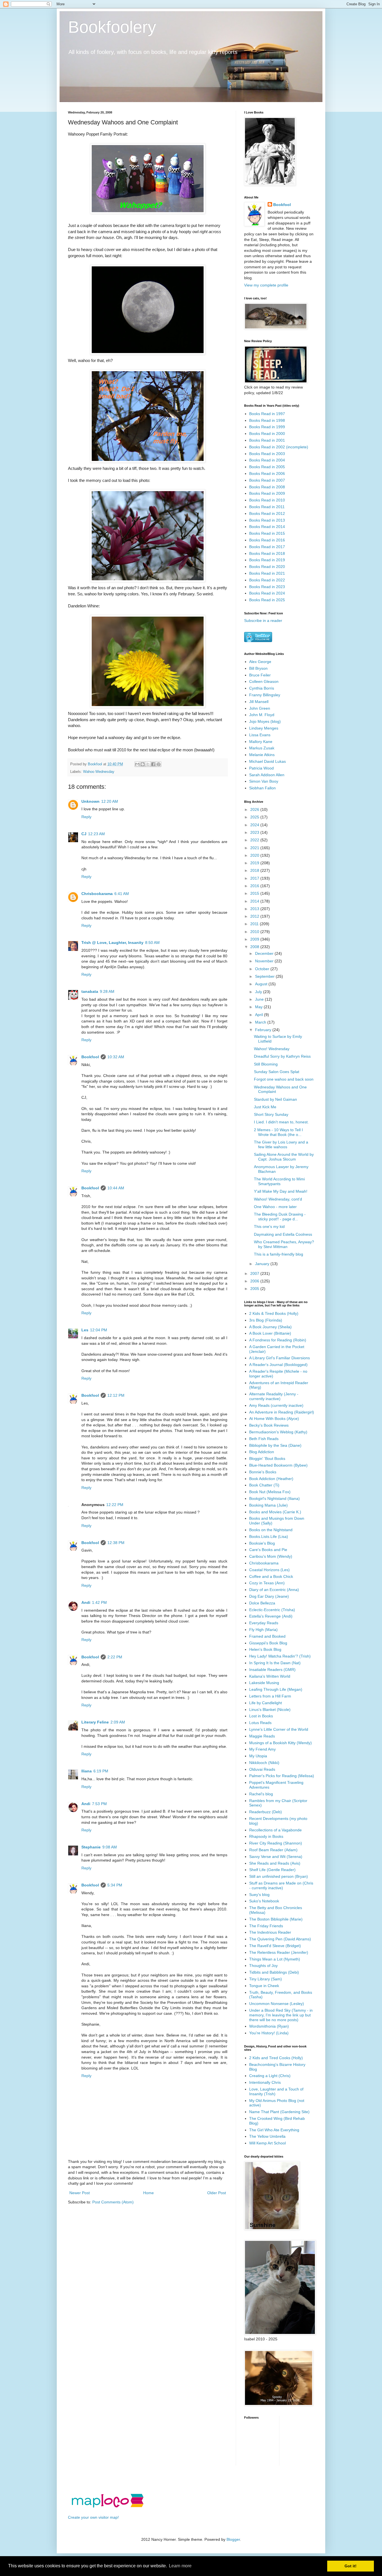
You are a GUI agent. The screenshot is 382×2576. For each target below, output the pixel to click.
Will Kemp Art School (267, 2143)
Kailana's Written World (270, 1676)
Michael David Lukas (267, 761)
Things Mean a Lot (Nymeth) (275, 1959)
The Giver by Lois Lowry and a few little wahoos (281, 1144)
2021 (255, 848)
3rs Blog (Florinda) (266, 1320)
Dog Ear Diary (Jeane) (269, 1596)
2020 (255, 855)
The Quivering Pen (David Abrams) (280, 1939)
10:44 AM (116, 1188)
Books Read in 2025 (267, 600)
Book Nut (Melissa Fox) (270, 1492)
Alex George (260, 662)
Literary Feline (95, 1722)
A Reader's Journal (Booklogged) (278, 1365)
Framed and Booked (267, 1636)
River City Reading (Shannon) (276, 1843)
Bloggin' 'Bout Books (267, 1459)
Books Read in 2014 (267, 527)
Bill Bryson (258, 668)
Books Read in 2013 (267, 520)
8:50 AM (152, 943)
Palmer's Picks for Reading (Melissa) (282, 1776)
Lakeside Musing (264, 1683)
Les (85, 1330)
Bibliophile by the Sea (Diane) (275, 1445)
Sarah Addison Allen (267, 775)
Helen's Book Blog (265, 1649)
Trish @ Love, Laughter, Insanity (112, 943)
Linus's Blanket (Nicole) (270, 1710)
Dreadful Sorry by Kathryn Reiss (282, 1056)
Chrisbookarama (97, 894)
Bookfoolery (112, 27)
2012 (255, 916)
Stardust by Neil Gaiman (275, 1099)
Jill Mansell (259, 702)
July (259, 992)
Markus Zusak (262, 748)
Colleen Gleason (264, 681)
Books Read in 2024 (267, 593)
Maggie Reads (262, 1736)
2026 (255, 809)
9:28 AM (107, 991)
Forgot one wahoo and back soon (284, 1079)
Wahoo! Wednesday (272, 1049)
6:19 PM (101, 1771)
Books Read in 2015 (267, 533)
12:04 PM (99, 1330)
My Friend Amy (262, 1749)
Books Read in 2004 (267, 460)
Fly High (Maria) (263, 1630)
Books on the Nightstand (271, 1530)
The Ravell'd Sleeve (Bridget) (275, 1946)
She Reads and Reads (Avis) (275, 1863)
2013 (255, 909)
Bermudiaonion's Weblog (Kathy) (278, 1432)
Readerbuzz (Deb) (266, 1812)
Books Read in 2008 (267, 487)
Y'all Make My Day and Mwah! (281, 1191)
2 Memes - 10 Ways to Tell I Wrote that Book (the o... (278, 1132)
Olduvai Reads (262, 1769)
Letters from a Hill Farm (270, 1696)
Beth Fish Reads (264, 1439)
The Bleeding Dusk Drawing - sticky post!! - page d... (280, 1217)
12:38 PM (116, 1543)
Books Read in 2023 (267, 587)
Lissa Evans (260, 735)
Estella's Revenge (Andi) (271, 1616)
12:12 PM (116, 1395)
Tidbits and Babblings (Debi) (274, 1972)
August (262, 984)
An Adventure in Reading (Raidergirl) (282, 1412)
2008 (255, 947)
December (265, 953)
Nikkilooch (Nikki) (264, 1763)
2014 (255, 901)
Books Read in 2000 (267, 434)
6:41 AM (122, 894)
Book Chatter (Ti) (264, 1485)
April (260, 1015)
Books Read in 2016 (267, 540)
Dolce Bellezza (262, 1603)
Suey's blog (259, 1895)
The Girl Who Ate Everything (274, 2130)
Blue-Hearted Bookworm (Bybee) (278, 1465)
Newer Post (80, 2193)
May (259, 1007)
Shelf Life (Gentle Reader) (272, 1870)
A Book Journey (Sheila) (270, 1327)
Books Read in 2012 (267, 513)
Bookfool (90, 1057)
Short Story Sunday (271, 1114)
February (264, 1030)
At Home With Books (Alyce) (274, 1419)
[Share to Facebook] (153, 764)
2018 (255, 870)
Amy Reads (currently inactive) (276, 1405)
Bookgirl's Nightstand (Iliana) (274, 1498)
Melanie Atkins (262, 755)
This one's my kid (269, 1227)
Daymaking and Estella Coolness (283, 1234)
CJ (84, 834)
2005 (255, 1289)
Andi (86, 1602)
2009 (255, 939)
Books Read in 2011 (267, 507)
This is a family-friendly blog (279, 1254)
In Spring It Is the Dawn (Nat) (275, 1663)
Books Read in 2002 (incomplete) (279, 447)
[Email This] (137, 764)
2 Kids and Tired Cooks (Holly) (276, 2058)
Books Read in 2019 (267, 560)
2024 (255, 825)
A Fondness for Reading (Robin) (278, 1340)
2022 (255, 840)
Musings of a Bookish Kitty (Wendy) (280, 1743)
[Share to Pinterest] (159, 764)
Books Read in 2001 (267, 440)
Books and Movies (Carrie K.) (275, 1512)
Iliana (87, 1771)
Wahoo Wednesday (99, 772)
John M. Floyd (262, 715)
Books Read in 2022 (267, 580)
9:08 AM (110, 1847)
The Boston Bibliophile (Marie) (276, 1919)
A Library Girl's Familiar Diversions (280, 1358)
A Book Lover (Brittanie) (270, 1333)
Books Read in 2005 (267, 467)
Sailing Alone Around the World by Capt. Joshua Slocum (284, 1157)
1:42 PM (99, 1602)
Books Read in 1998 (267, 420)
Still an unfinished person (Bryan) (279, 1876)
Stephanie (91, 1847)
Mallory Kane (261, 742)
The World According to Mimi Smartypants (279, 1181)
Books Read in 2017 (267, 547)
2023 (255, 832)
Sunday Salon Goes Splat (277, 1072)
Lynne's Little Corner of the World (279, 1729)
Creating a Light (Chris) (270, 2076)
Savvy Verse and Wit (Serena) (276, 1857)
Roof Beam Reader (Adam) (273, 1850)
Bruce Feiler (260, 675)
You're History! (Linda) (269, 2033)
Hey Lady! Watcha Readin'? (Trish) (280, 1656)
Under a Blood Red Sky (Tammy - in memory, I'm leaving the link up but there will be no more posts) (281, 2015)
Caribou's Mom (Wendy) (271, 1556)
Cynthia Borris (262, 688)
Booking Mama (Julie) (268, 1505)
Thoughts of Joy (263, 1966)
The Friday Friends (266, 1926)
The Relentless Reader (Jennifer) (279, 1952)
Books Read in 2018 (267, 553)
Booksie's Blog (262, 1543)
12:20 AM (110, 801)
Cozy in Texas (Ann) (267, 1583)
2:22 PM (115, 1657)
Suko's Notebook (264, 1901)
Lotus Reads (260, 1723)
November (265, 961)
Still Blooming (266, 1064)
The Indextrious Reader (270, 1932)
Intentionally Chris (265, 2082)
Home (148, 2193)
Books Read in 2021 (267, 573)
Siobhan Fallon (262, 788)
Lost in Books (261, 1716)
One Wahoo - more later (275, 1207)
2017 (255, 878)
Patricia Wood (261, 768)
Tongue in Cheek (264, 1986)
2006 (255, 1281)
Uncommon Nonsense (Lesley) (277, 2004)
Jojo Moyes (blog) (265, 721)
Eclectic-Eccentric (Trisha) (272, 1610)
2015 (255, 893)
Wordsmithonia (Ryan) (269, 2026)
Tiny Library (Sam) (266, 1979)
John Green (260, 708)
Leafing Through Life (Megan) (276, 1689)
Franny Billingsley (265, 695)
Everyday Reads (264, 1623)
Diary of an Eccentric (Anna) (274, 1590)
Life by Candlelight (266, 1703)
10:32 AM (116, 1057)
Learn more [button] (180, 2566)
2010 (255, 932)
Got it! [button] (351, 2566)
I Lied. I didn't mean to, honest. (281, 1122)
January (263, 1264)
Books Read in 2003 (267, 454)
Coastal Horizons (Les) (269, 1570)
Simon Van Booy (264, 781)
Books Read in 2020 (267, 567)
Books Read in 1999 (267, 427)
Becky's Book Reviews (269, 1425)
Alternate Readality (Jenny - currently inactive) (274, 1396)
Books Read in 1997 (267, 414)
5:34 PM (115, 1885)
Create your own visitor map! (93, 2517)
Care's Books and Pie (268, 1550)
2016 (255, 886)
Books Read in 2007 (267, 480)
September (265, 976)
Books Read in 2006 (267, 473)
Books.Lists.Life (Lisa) (269, 1536)
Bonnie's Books (263, 1472)
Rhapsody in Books (266, 1836)
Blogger (233, 2539)
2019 (255, 863)
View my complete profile (266, 285)
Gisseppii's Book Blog (268, 1643)
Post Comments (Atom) (113, 2202)
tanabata (90, 991)
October (263, 969)
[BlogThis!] (143, 764)
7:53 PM (99, 1804)
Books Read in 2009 (267, 493)
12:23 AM (96, 834)
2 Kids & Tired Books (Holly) (274, 1313)
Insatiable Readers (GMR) (272, 1670)
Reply (86, 817)
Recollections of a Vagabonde (275, 1830)
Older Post (217, 2193)
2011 (255, 924)
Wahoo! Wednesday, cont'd (278, 1199)
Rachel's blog (261, 1794)
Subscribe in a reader (263, 621)
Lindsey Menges (264, 728)
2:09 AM (118, 1722)
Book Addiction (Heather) (271, 1479)
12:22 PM (115, 1505)
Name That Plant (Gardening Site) (279, 2112)
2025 (255, 817)
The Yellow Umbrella (267, 2136)
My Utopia (258, 1756)
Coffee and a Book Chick (271, 1576)
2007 (255, 1273)
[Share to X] (148, 764)
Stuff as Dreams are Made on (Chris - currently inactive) (281, 1885)
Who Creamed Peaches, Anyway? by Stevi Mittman (284, 1244)
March (261, 1022)
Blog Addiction (262, 1452)
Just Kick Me (265, 1107)
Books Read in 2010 (267, 500)
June (260, 999)
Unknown (90, 801)
